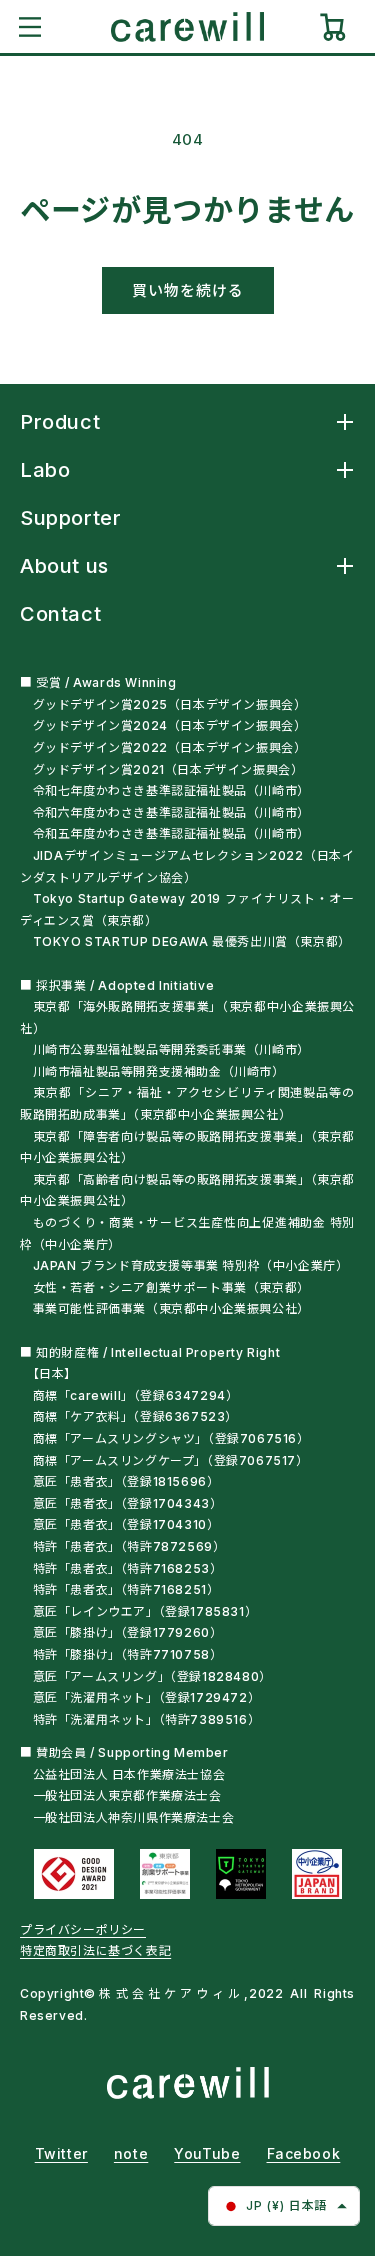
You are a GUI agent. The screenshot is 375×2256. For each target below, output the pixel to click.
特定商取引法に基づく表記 (95, 1950)
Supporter (70, 518)
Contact (60, 614)
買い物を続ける (188, 290)
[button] (30, 27)
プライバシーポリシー (83, 1929)
